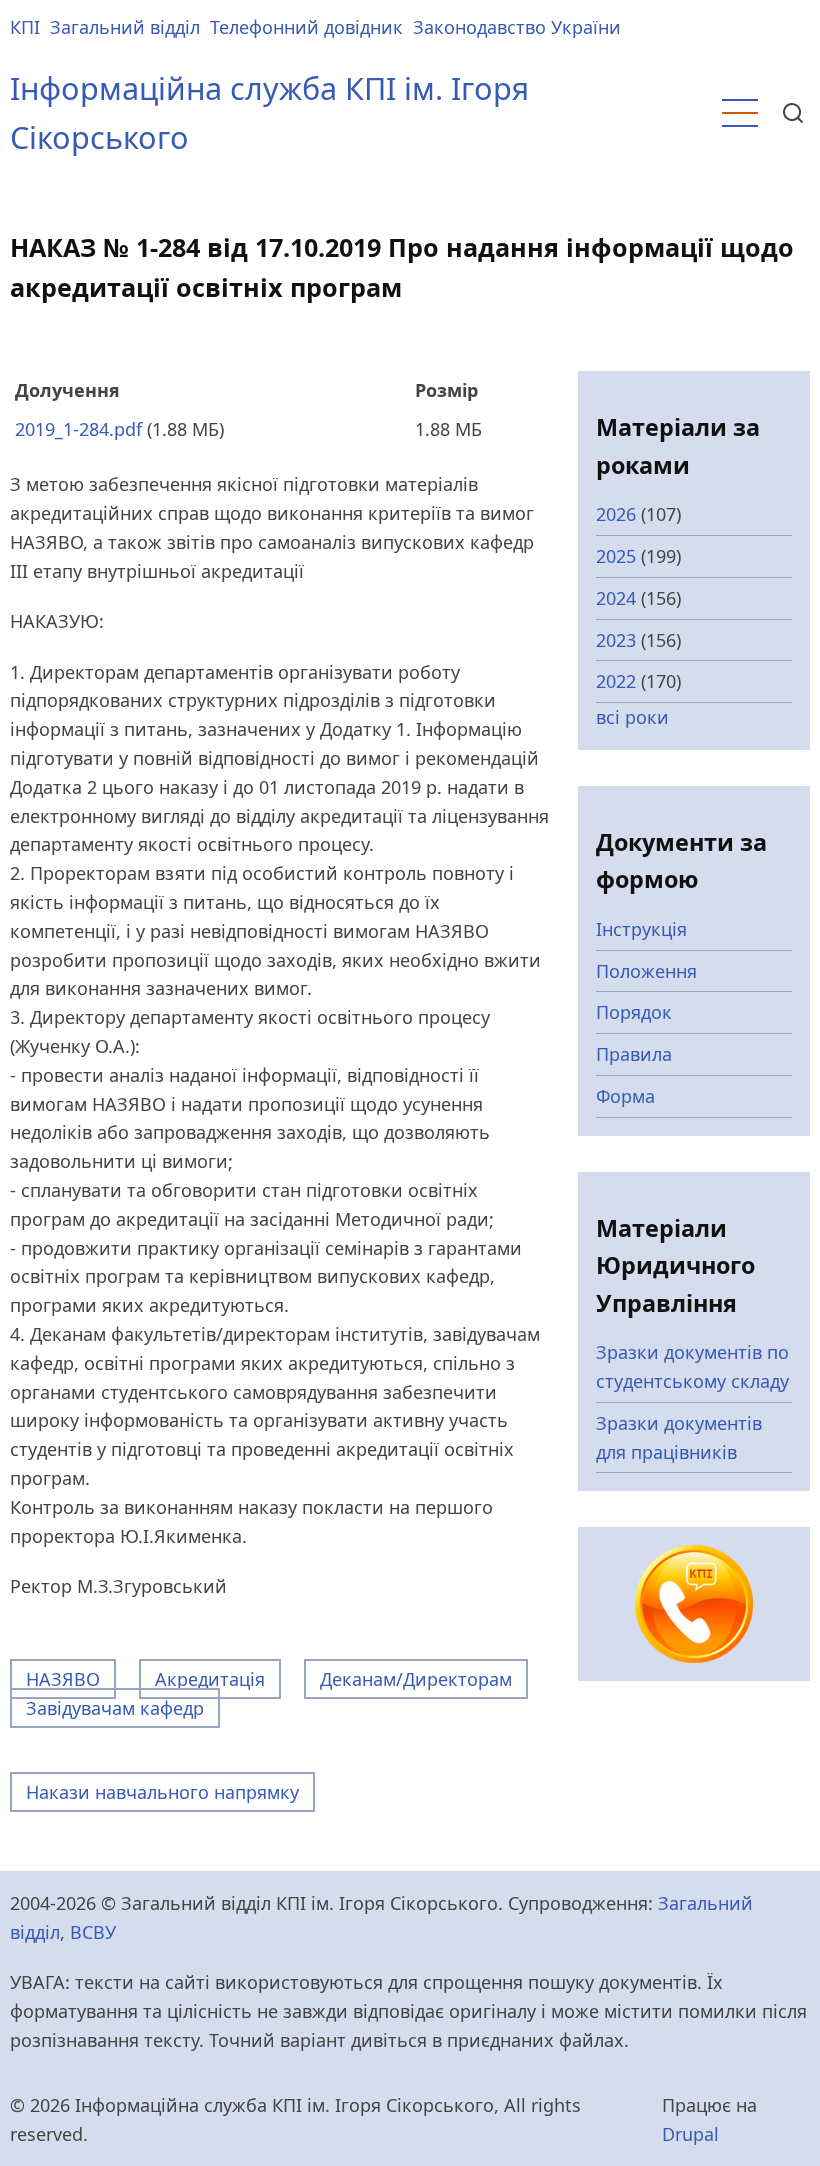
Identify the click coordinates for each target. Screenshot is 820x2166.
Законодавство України (517, 27)
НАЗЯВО (63, 1679)
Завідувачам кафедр (115, 1708)
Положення (646, 971)
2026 (616, 514)
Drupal (690, 2134)
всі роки (632, 717)
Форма (625, 1096)
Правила (634, 1054)
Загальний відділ (125, 27)
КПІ (25, 27)
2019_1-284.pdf (78, 429)
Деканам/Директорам (416, 1679)
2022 (616, 681)
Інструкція (641, 929)
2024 (616, 598)
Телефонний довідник (306, 27)
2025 (616, 556)
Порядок (634, 1012)
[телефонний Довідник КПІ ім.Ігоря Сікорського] (694, 1602)
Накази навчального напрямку (162, 1792)
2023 (616, 640)
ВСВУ (93, 1932)
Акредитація (210, 1679)
